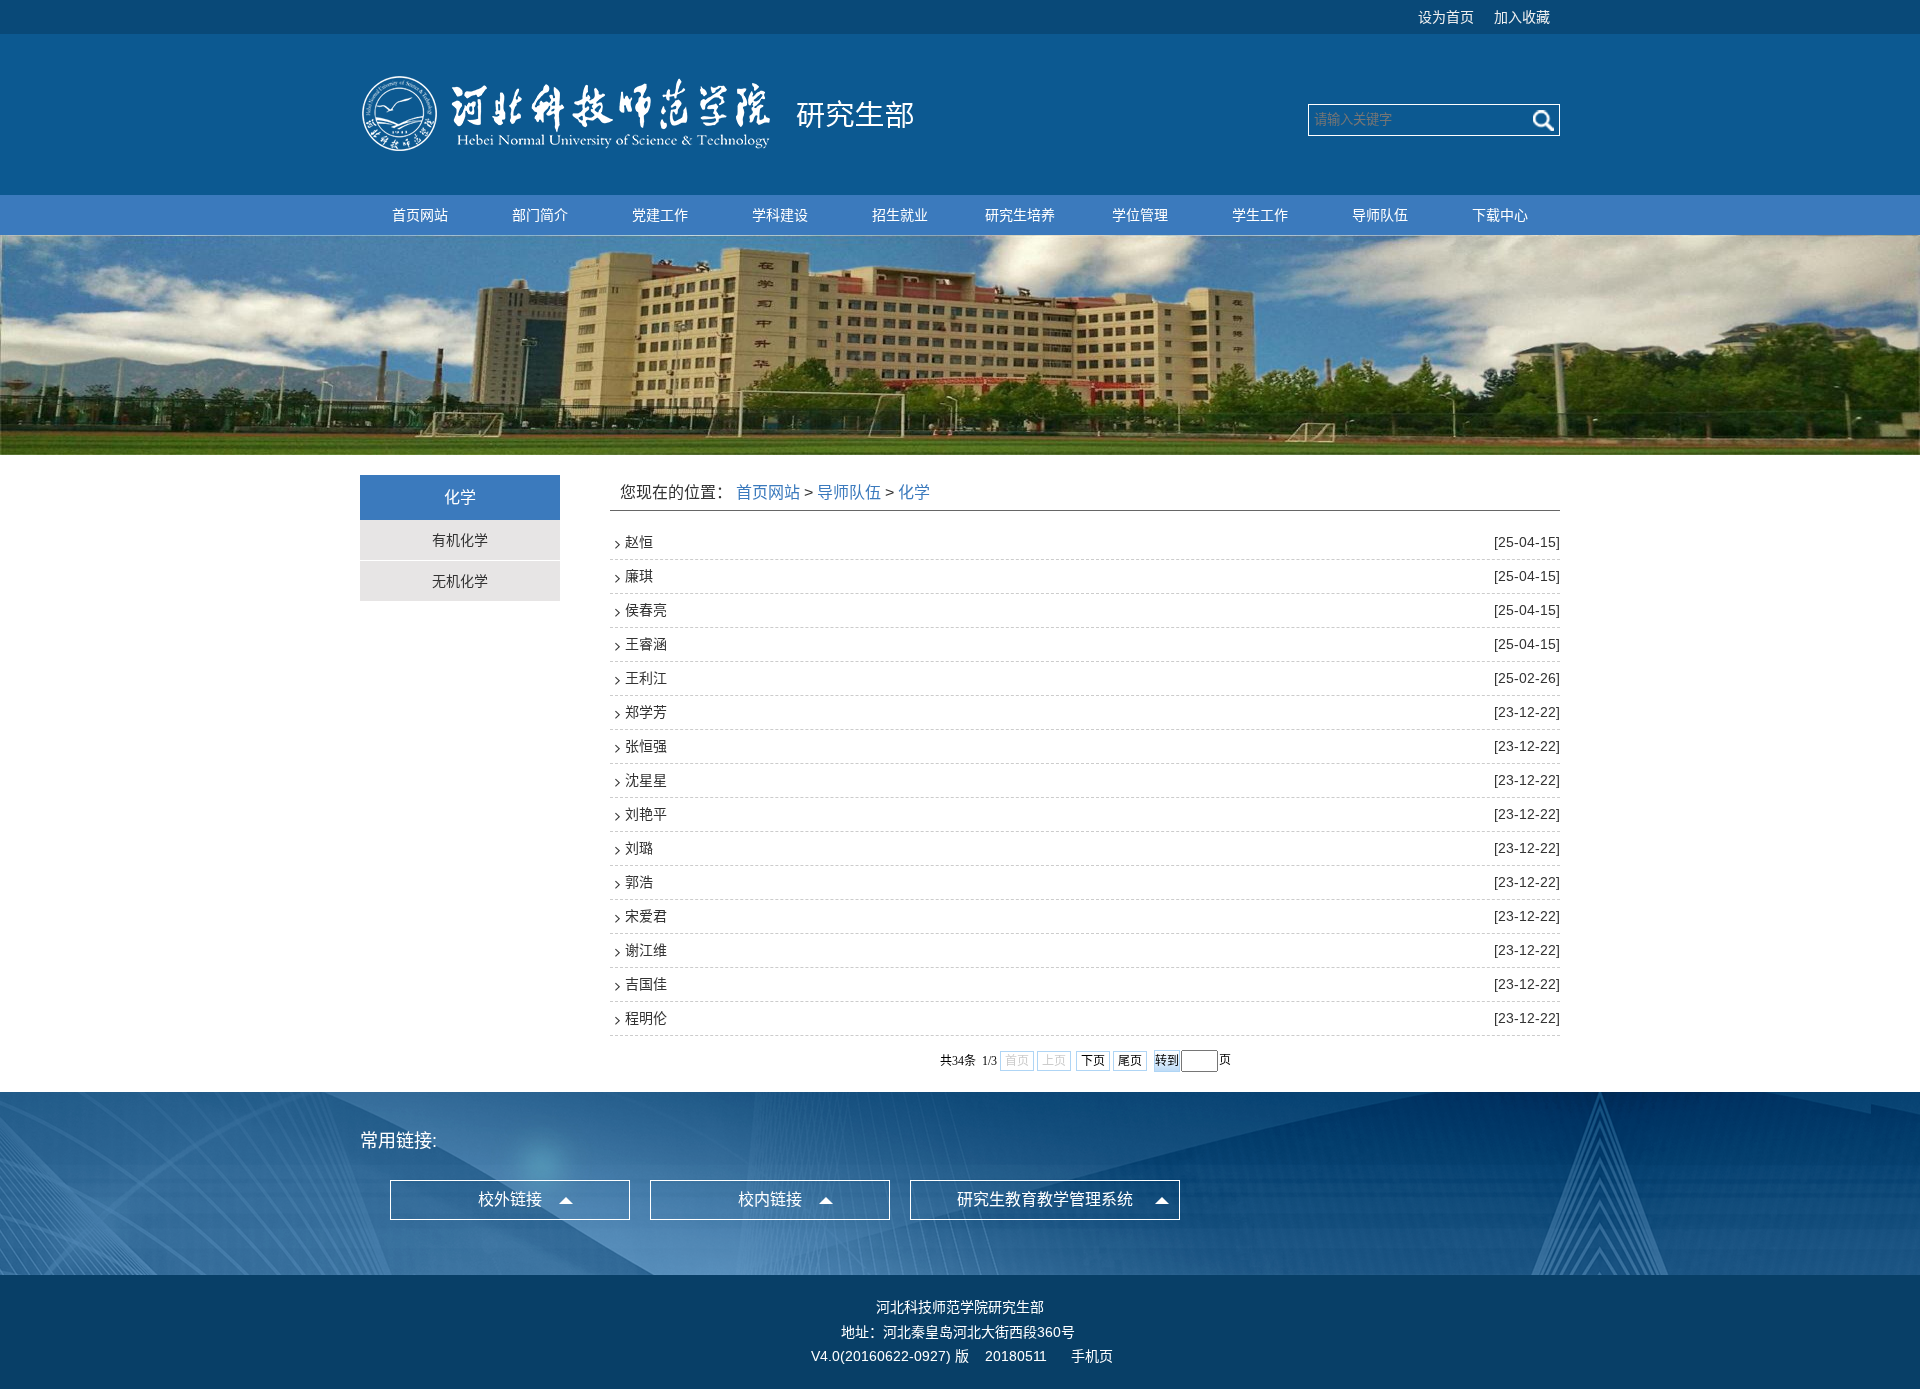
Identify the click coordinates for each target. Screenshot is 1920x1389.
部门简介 (540, 215)
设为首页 (1446, 17)
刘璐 (639, 848)
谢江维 (646, 950)
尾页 (1130, 1061)
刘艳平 (646, 814)
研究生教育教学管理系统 (1045, 1199)
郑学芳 (646, 712)
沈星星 (646, 780)
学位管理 (1140, 215)
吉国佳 (646, 984)
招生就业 (900, 215)
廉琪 (639, 576)
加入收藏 (1522, 17)
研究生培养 (1020, 215)
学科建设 (780, 215)
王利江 (646, 678)
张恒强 (646, 746)
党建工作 (660, 215)
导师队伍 (1380, 215)
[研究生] (639, 148)
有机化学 (460, 540)
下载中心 (1500, 215)
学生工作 (1260, 215)
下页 (1093, 1061)
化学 (914, 492)
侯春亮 (646, 610)
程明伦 (646, 1018)
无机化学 (460, 581)
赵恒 (639, 542)
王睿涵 (646, 644)
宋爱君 (646, 916)
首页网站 (420, 215)
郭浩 (639, 882)
